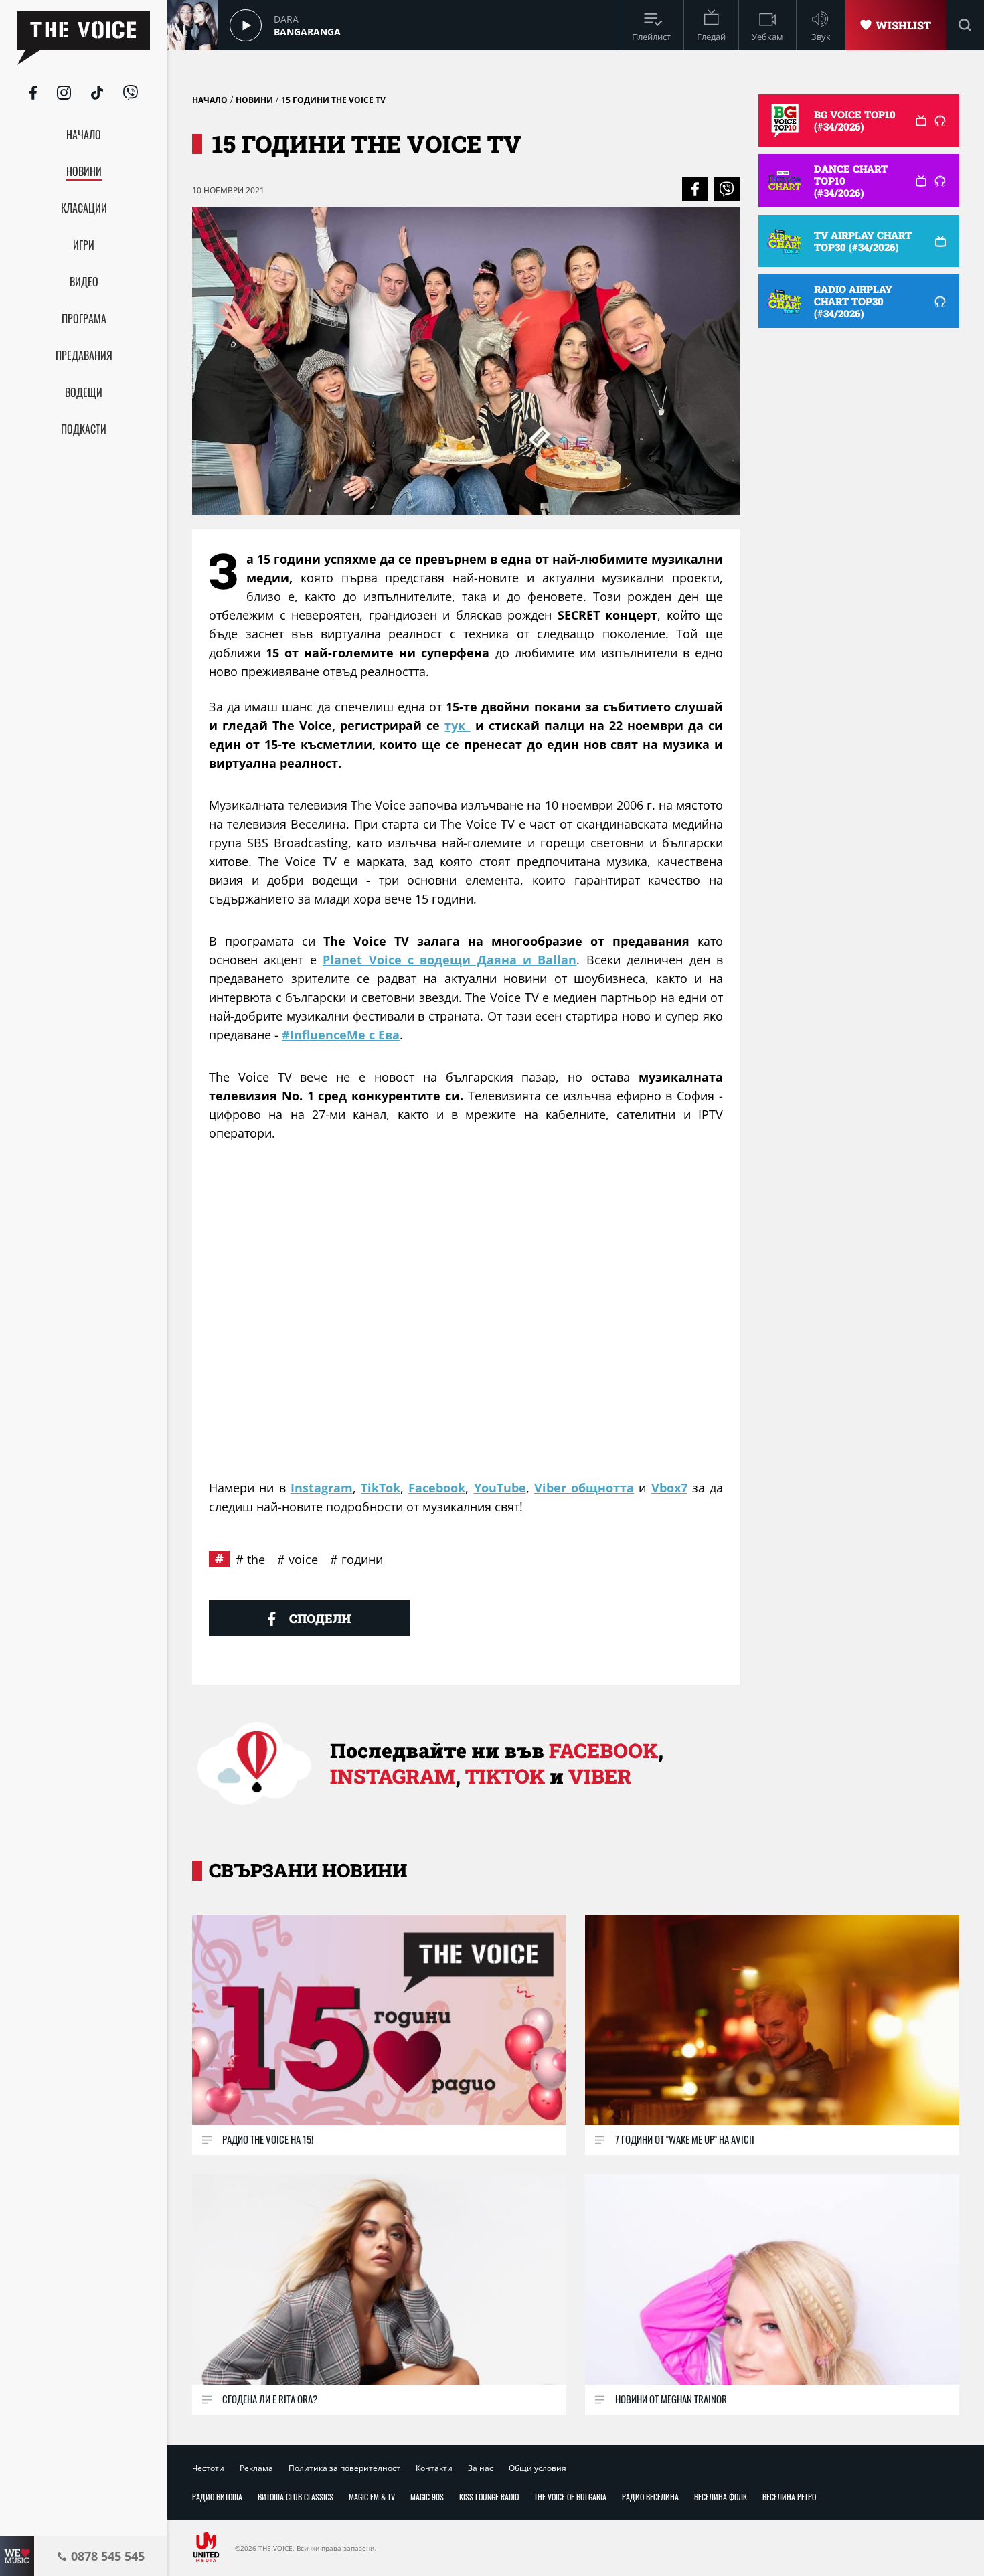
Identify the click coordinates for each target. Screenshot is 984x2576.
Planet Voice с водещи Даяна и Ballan (449, 960)
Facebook (437, 1488)
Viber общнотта (584, 1488)
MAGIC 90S (427, 2497)
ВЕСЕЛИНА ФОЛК (721, 2497)
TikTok (381, 1488)
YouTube (500, 1488)
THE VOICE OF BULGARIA (570, 2497)
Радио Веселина (650, 2497)
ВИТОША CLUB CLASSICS (296, 2497)
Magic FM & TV (372, 2497)
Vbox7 (669, 1488)
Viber (600, 1776)
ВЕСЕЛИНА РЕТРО (789, 2497)
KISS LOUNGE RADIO (489, 2497)
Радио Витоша (217, 2497)
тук (457, 725)
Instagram (322, 1488)
